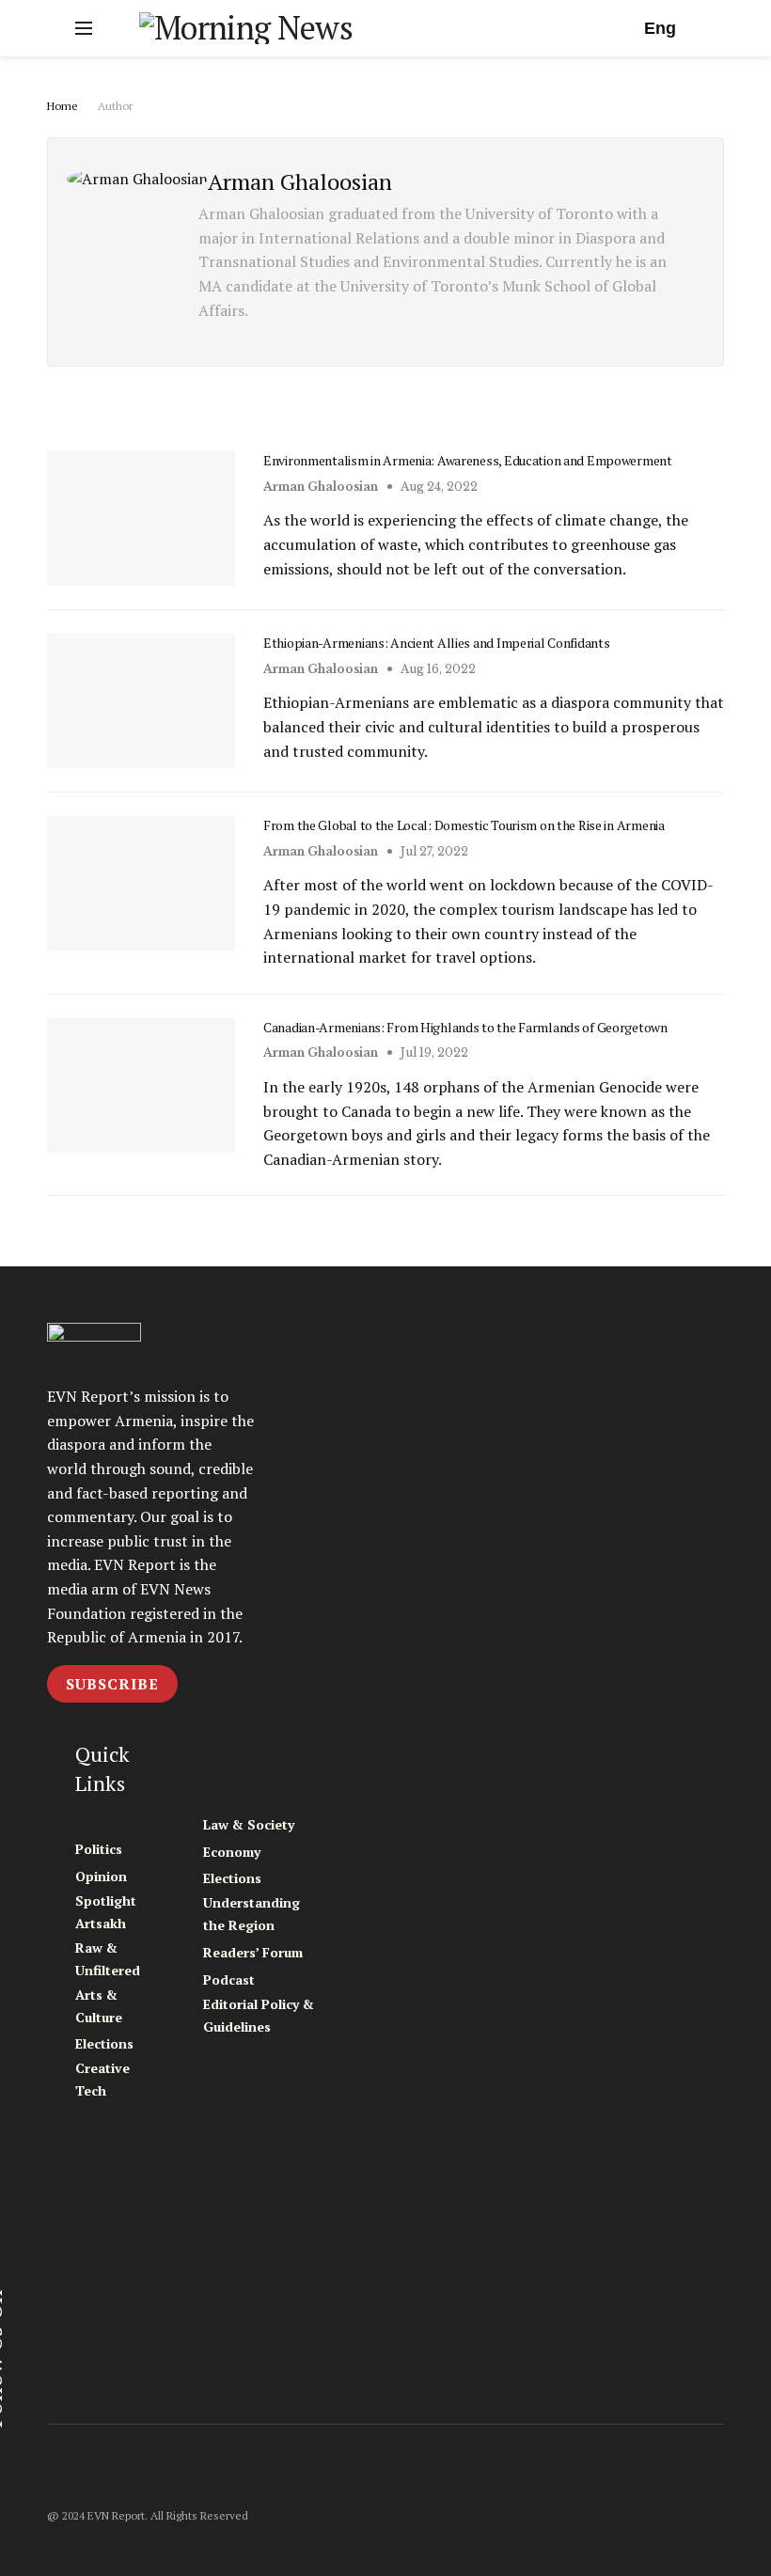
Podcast (229, 1979)
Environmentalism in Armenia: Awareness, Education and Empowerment (468, 460)
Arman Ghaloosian (321, 487)
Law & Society (249, 1824)
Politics (99, 1849)
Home (63, 106)
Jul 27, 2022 (433, 851)
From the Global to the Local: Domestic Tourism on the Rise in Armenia (464, 825)
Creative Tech (102, 2079)
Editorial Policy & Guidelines (259, 2015)
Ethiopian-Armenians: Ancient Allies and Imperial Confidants (436, 643)
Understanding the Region (252, 1914)
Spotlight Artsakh (106, 1912)
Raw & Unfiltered (108, 1959)
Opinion (101, 1876)
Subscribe (112, 1684)
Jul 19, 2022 (433, 1052)
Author (115, 106)
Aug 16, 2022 (437, 669)
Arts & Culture (99, 2006)
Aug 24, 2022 (438, 487)
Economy (232, 1852)
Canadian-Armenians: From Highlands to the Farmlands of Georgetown (465, 1027)
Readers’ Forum (253, 1952)
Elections (104, 2043)
